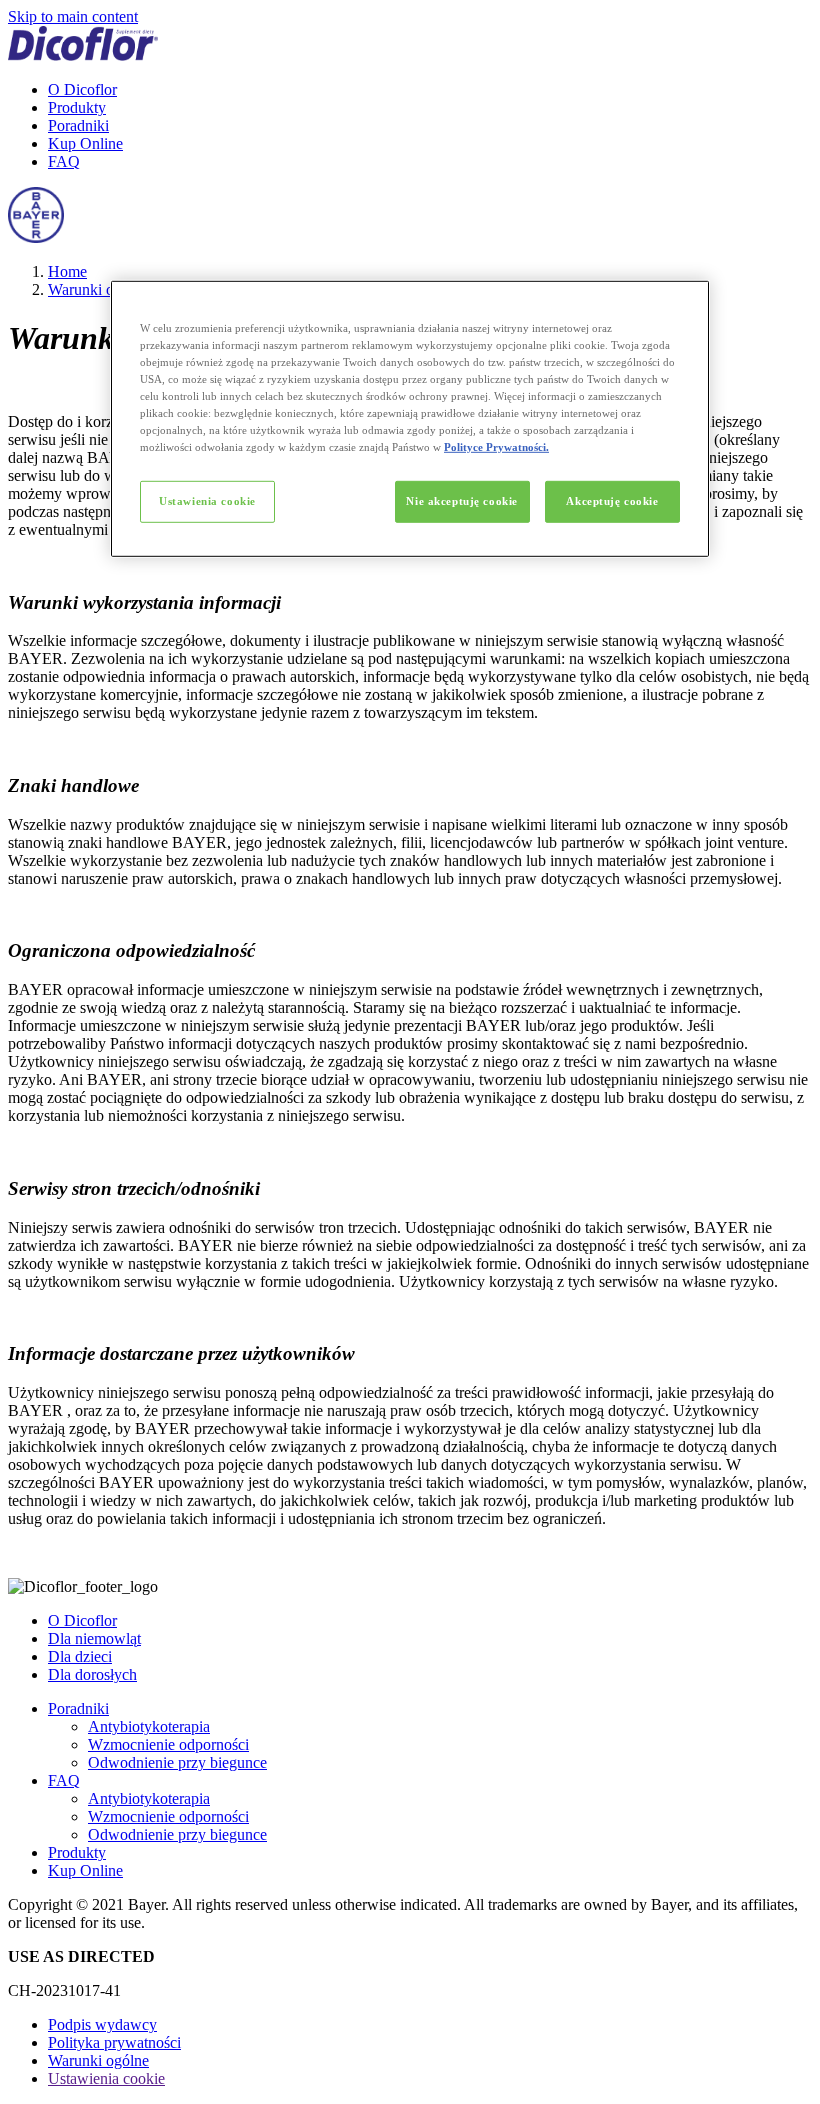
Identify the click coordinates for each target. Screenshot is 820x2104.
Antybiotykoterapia (149, 1726)
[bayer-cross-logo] (36, 237)
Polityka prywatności (114, 2042)
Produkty (77, 107)
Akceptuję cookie (612, 501)
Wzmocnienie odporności (168, 1744)
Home (67, 271)
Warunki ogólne (98, 289)
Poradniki (78, 125)
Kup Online (85, 143)
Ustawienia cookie (207, 501)
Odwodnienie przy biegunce (177, 1762)
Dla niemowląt (94, 1638)
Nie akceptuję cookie (461, 501)
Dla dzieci (80, 1656)
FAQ (64, 161)
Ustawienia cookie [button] (106, 2078)
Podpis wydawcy (102, 2024)
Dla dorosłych (92, 1674)
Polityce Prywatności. (496, 447)
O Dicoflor (82, 89)
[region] (410, 418)
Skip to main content (73, 16)
